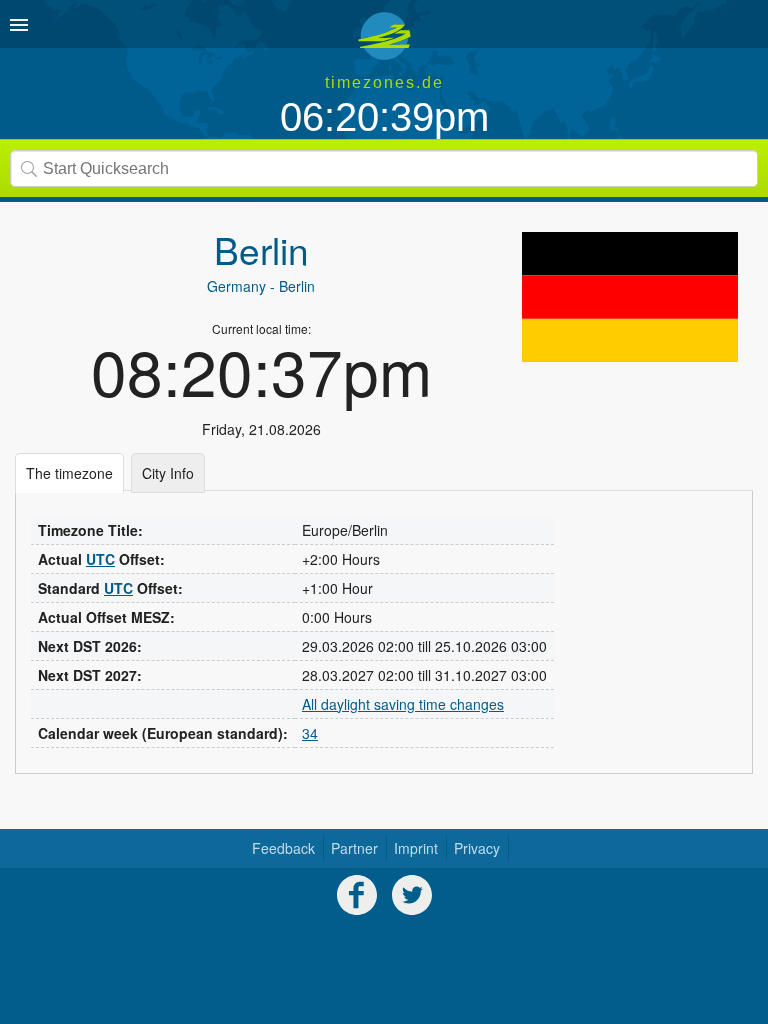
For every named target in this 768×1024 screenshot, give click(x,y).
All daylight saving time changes (403, 704)
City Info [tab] (168, 473)
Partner (354, 848)
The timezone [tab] (69, 473)
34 (310, 733)
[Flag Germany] (630, 297)
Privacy (477, 848)
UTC (100, 559)
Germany (236, 286)
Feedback (283, 848)
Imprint (416, 848)
